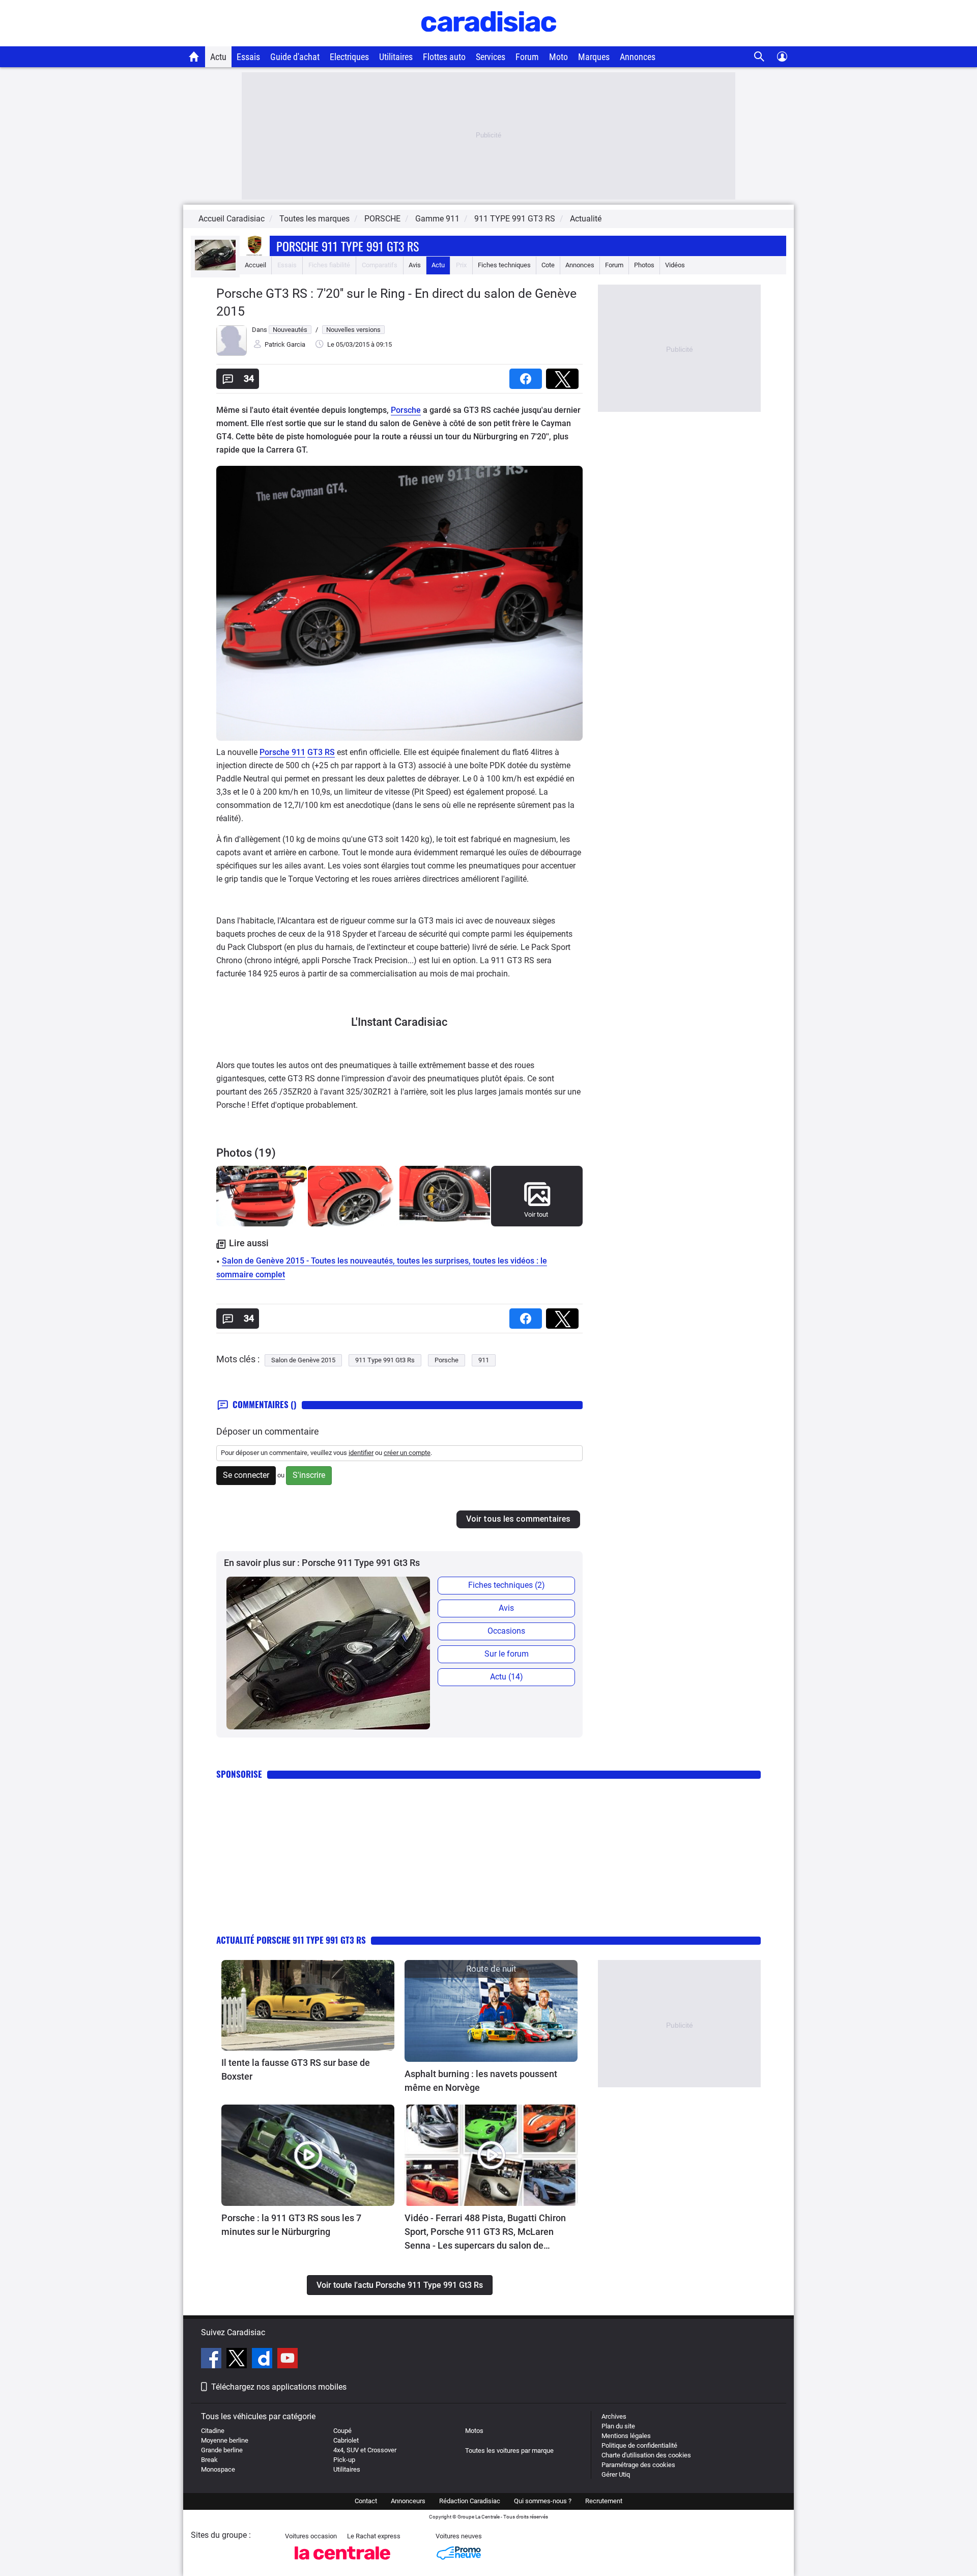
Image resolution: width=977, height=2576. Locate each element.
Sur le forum (507, 1654)
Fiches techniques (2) (507, 1585)
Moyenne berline (225, 2440)
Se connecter (246, 1475)
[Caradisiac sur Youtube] (288, 2360)
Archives (614, 2416)
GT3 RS (321, 752)
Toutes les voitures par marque (509, 2451)
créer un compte (407, 1453)
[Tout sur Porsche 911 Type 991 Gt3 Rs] (215, 268)
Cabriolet (346, 2440)
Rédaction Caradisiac (470, 2501)
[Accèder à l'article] (308, 2005)
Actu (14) (507, 1677)
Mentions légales (626, 2436)
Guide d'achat (295, 57)
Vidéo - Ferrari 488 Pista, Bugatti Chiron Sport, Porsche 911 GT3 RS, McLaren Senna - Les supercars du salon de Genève (485, 2232)
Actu (218, 57)
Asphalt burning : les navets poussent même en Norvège (482, 2081)
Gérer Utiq (616, 2474)
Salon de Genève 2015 (303, 1360)
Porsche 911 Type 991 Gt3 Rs (348, 246)
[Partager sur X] (564, 375)
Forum (527, 57)
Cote (548, 265)
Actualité (586, 219)
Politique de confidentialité (639, 2445)
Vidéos (675, 265)
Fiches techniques (504, 265)
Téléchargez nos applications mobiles (279, 2387)
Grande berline (222, 2450)
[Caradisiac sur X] (238, 2360)
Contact (366, 2501)
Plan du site (618, 2426)
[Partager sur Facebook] (528, 375)
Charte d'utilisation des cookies (646, 2455)
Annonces (638, 57)
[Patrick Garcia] (232, 354)
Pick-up (344, 2460)
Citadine (213, 2431)
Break (209, 2460)
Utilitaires (396, 57)
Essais (248, 57)
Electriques (349, 57)
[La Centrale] (342, 2563)
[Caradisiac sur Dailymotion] (263, 2360)
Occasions (506, 1631)
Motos (474, 2431)
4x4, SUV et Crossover (365, 2450)
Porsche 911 (282, 752)
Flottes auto (444, 57)
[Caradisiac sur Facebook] (212, 2360)
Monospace (218, 2469)
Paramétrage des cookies (638, 2465)
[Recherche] (759, 57)
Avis (415, 265)
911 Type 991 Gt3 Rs (385, 1360)
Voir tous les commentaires (518, 1519)
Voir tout (536, 1214)
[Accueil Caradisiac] (194, 57)
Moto (558, 57)
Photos (644, 265)
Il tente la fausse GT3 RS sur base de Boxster (296, 2069)
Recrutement (604, 2501)
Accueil (255, 265)
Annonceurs (408, 2501)
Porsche (406, 410)
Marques (594, 57)
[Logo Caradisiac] (489, 41)
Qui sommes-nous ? (543, 2501)
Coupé (342, 2431)
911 (484, 1360)
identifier (361, 1453)
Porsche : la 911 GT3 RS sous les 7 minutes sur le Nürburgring (291, 2225)
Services (491, 57)
